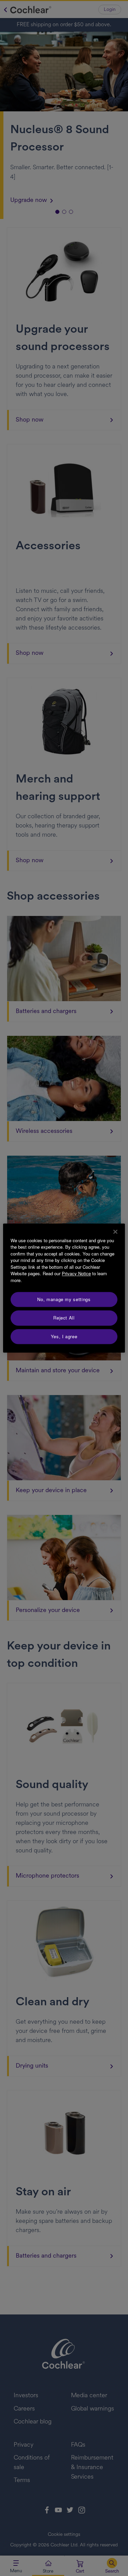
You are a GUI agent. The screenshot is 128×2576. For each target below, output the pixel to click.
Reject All (64, 1318)
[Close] (115, 1232)
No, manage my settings (64, 1299)
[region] (64, 1288)
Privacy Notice (76, 1273)
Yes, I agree (64, 1336)
